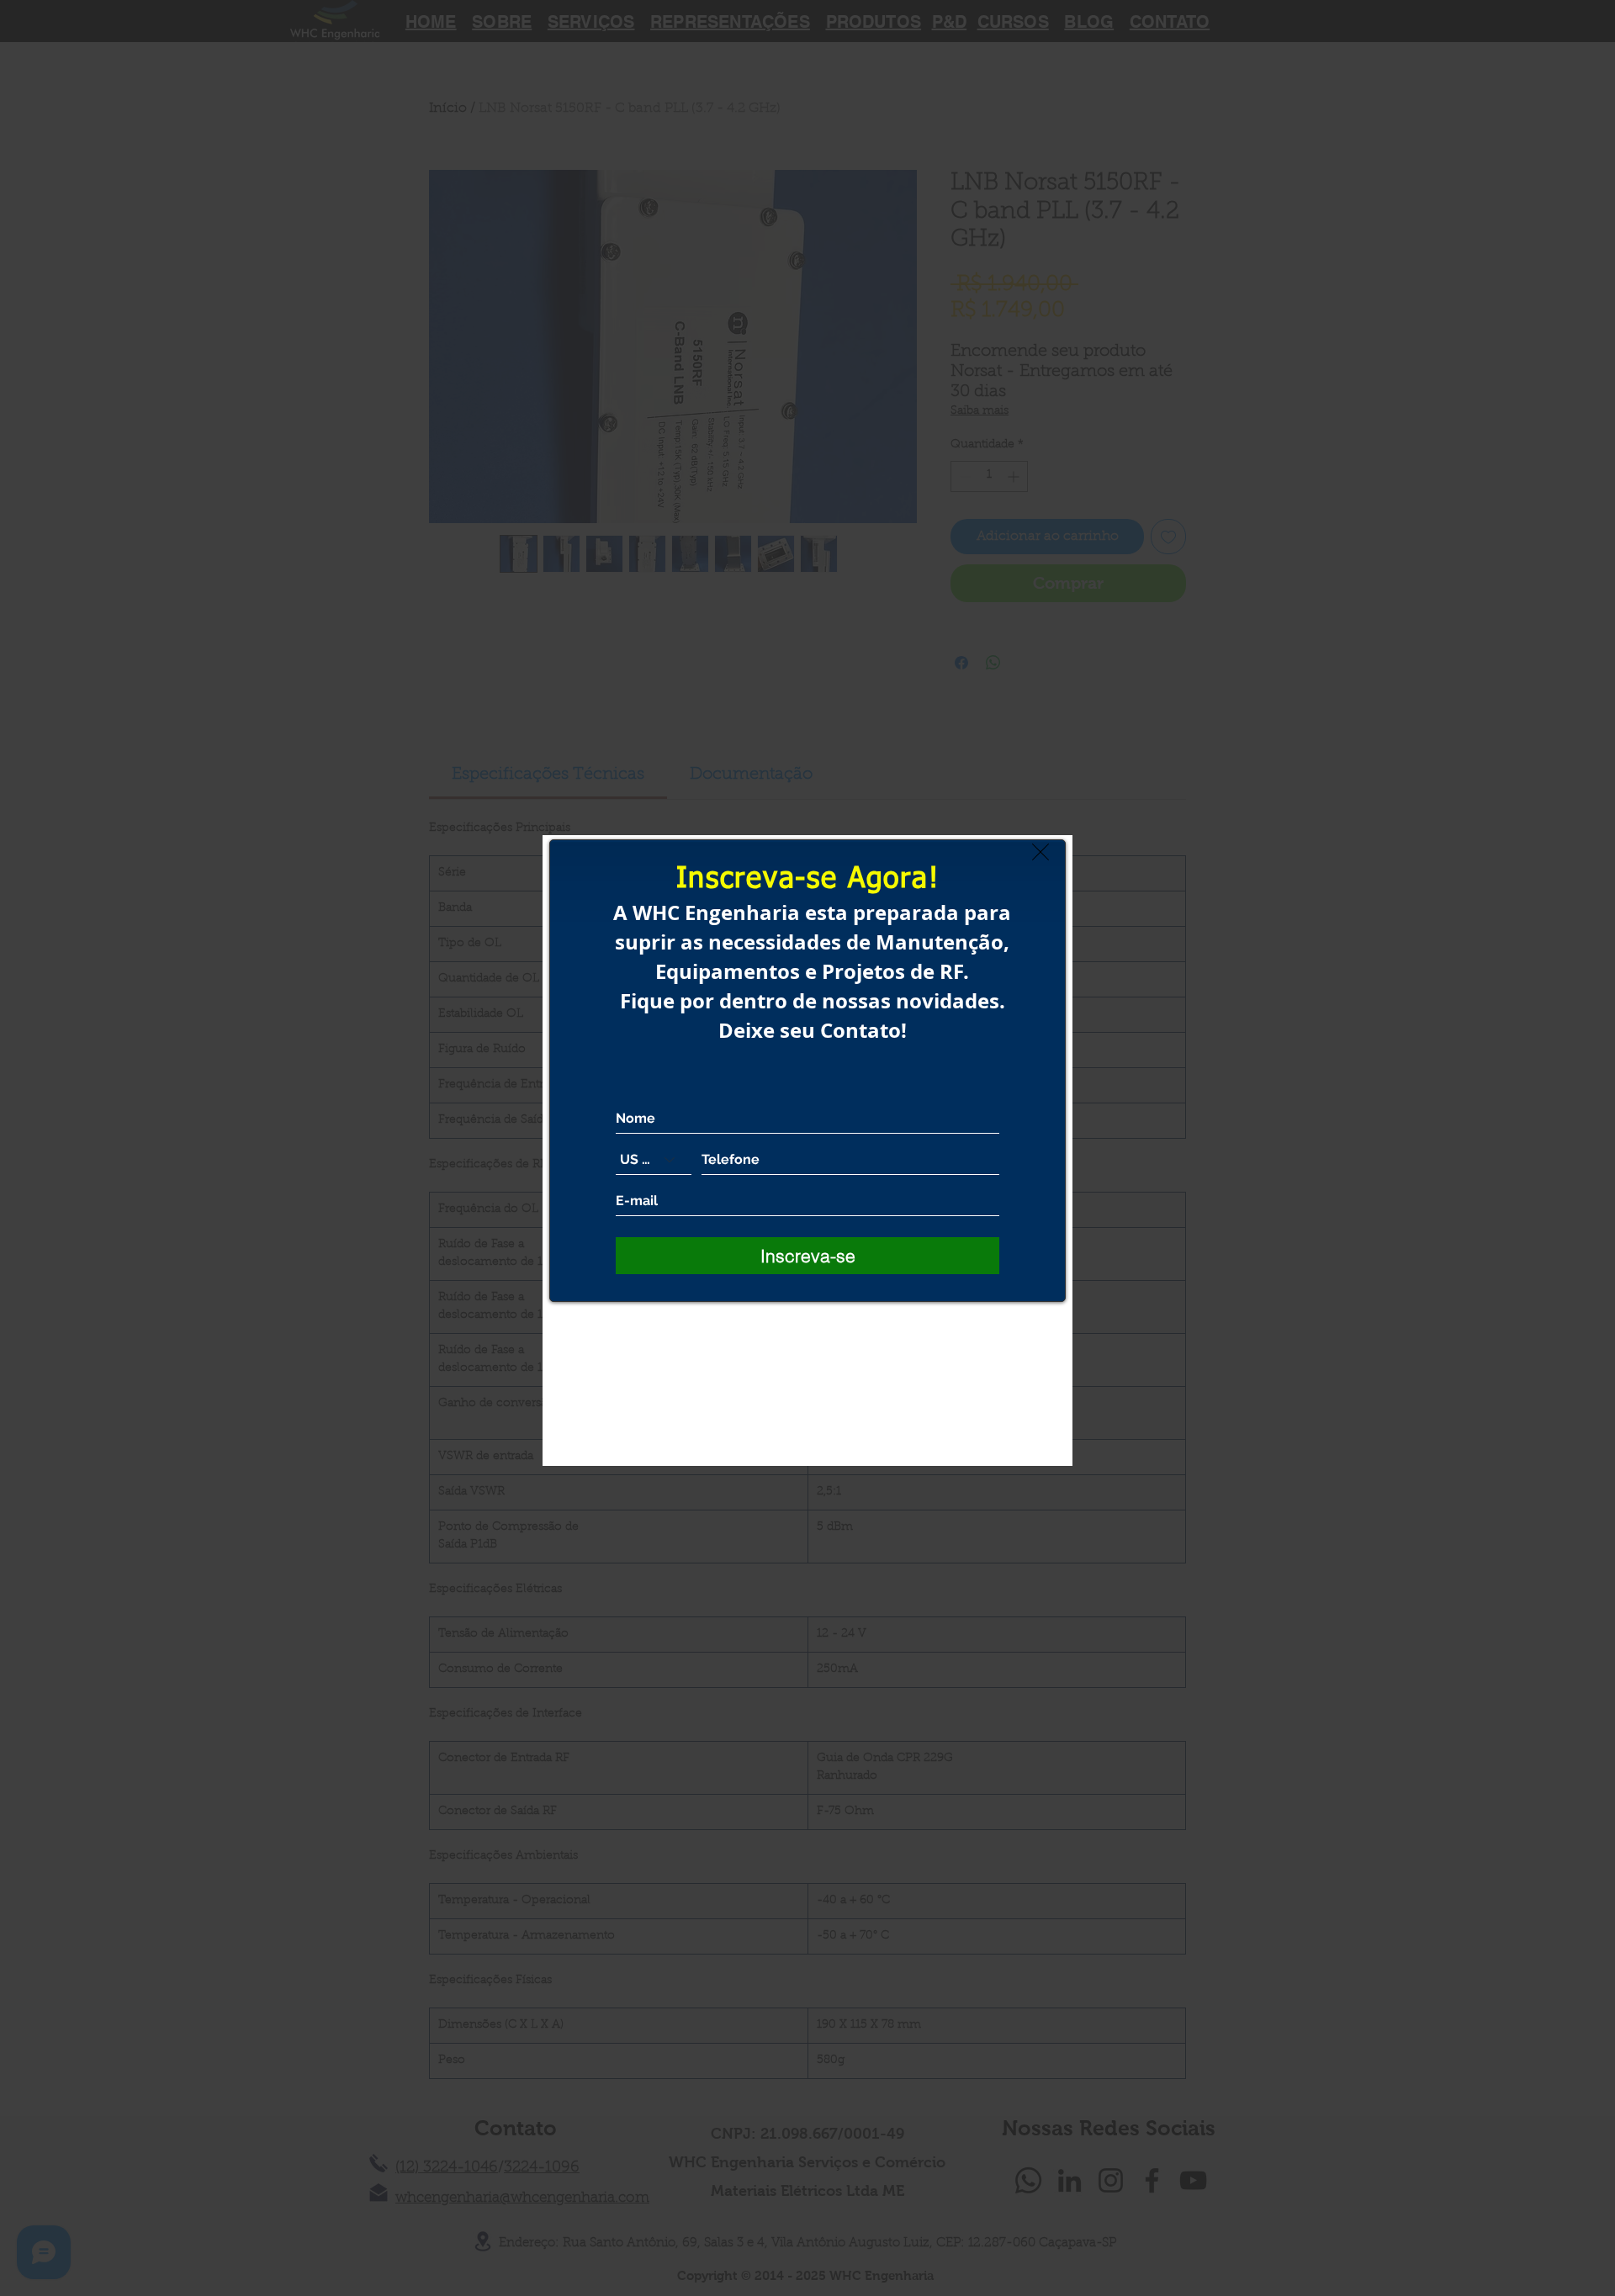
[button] (1040, 852)
